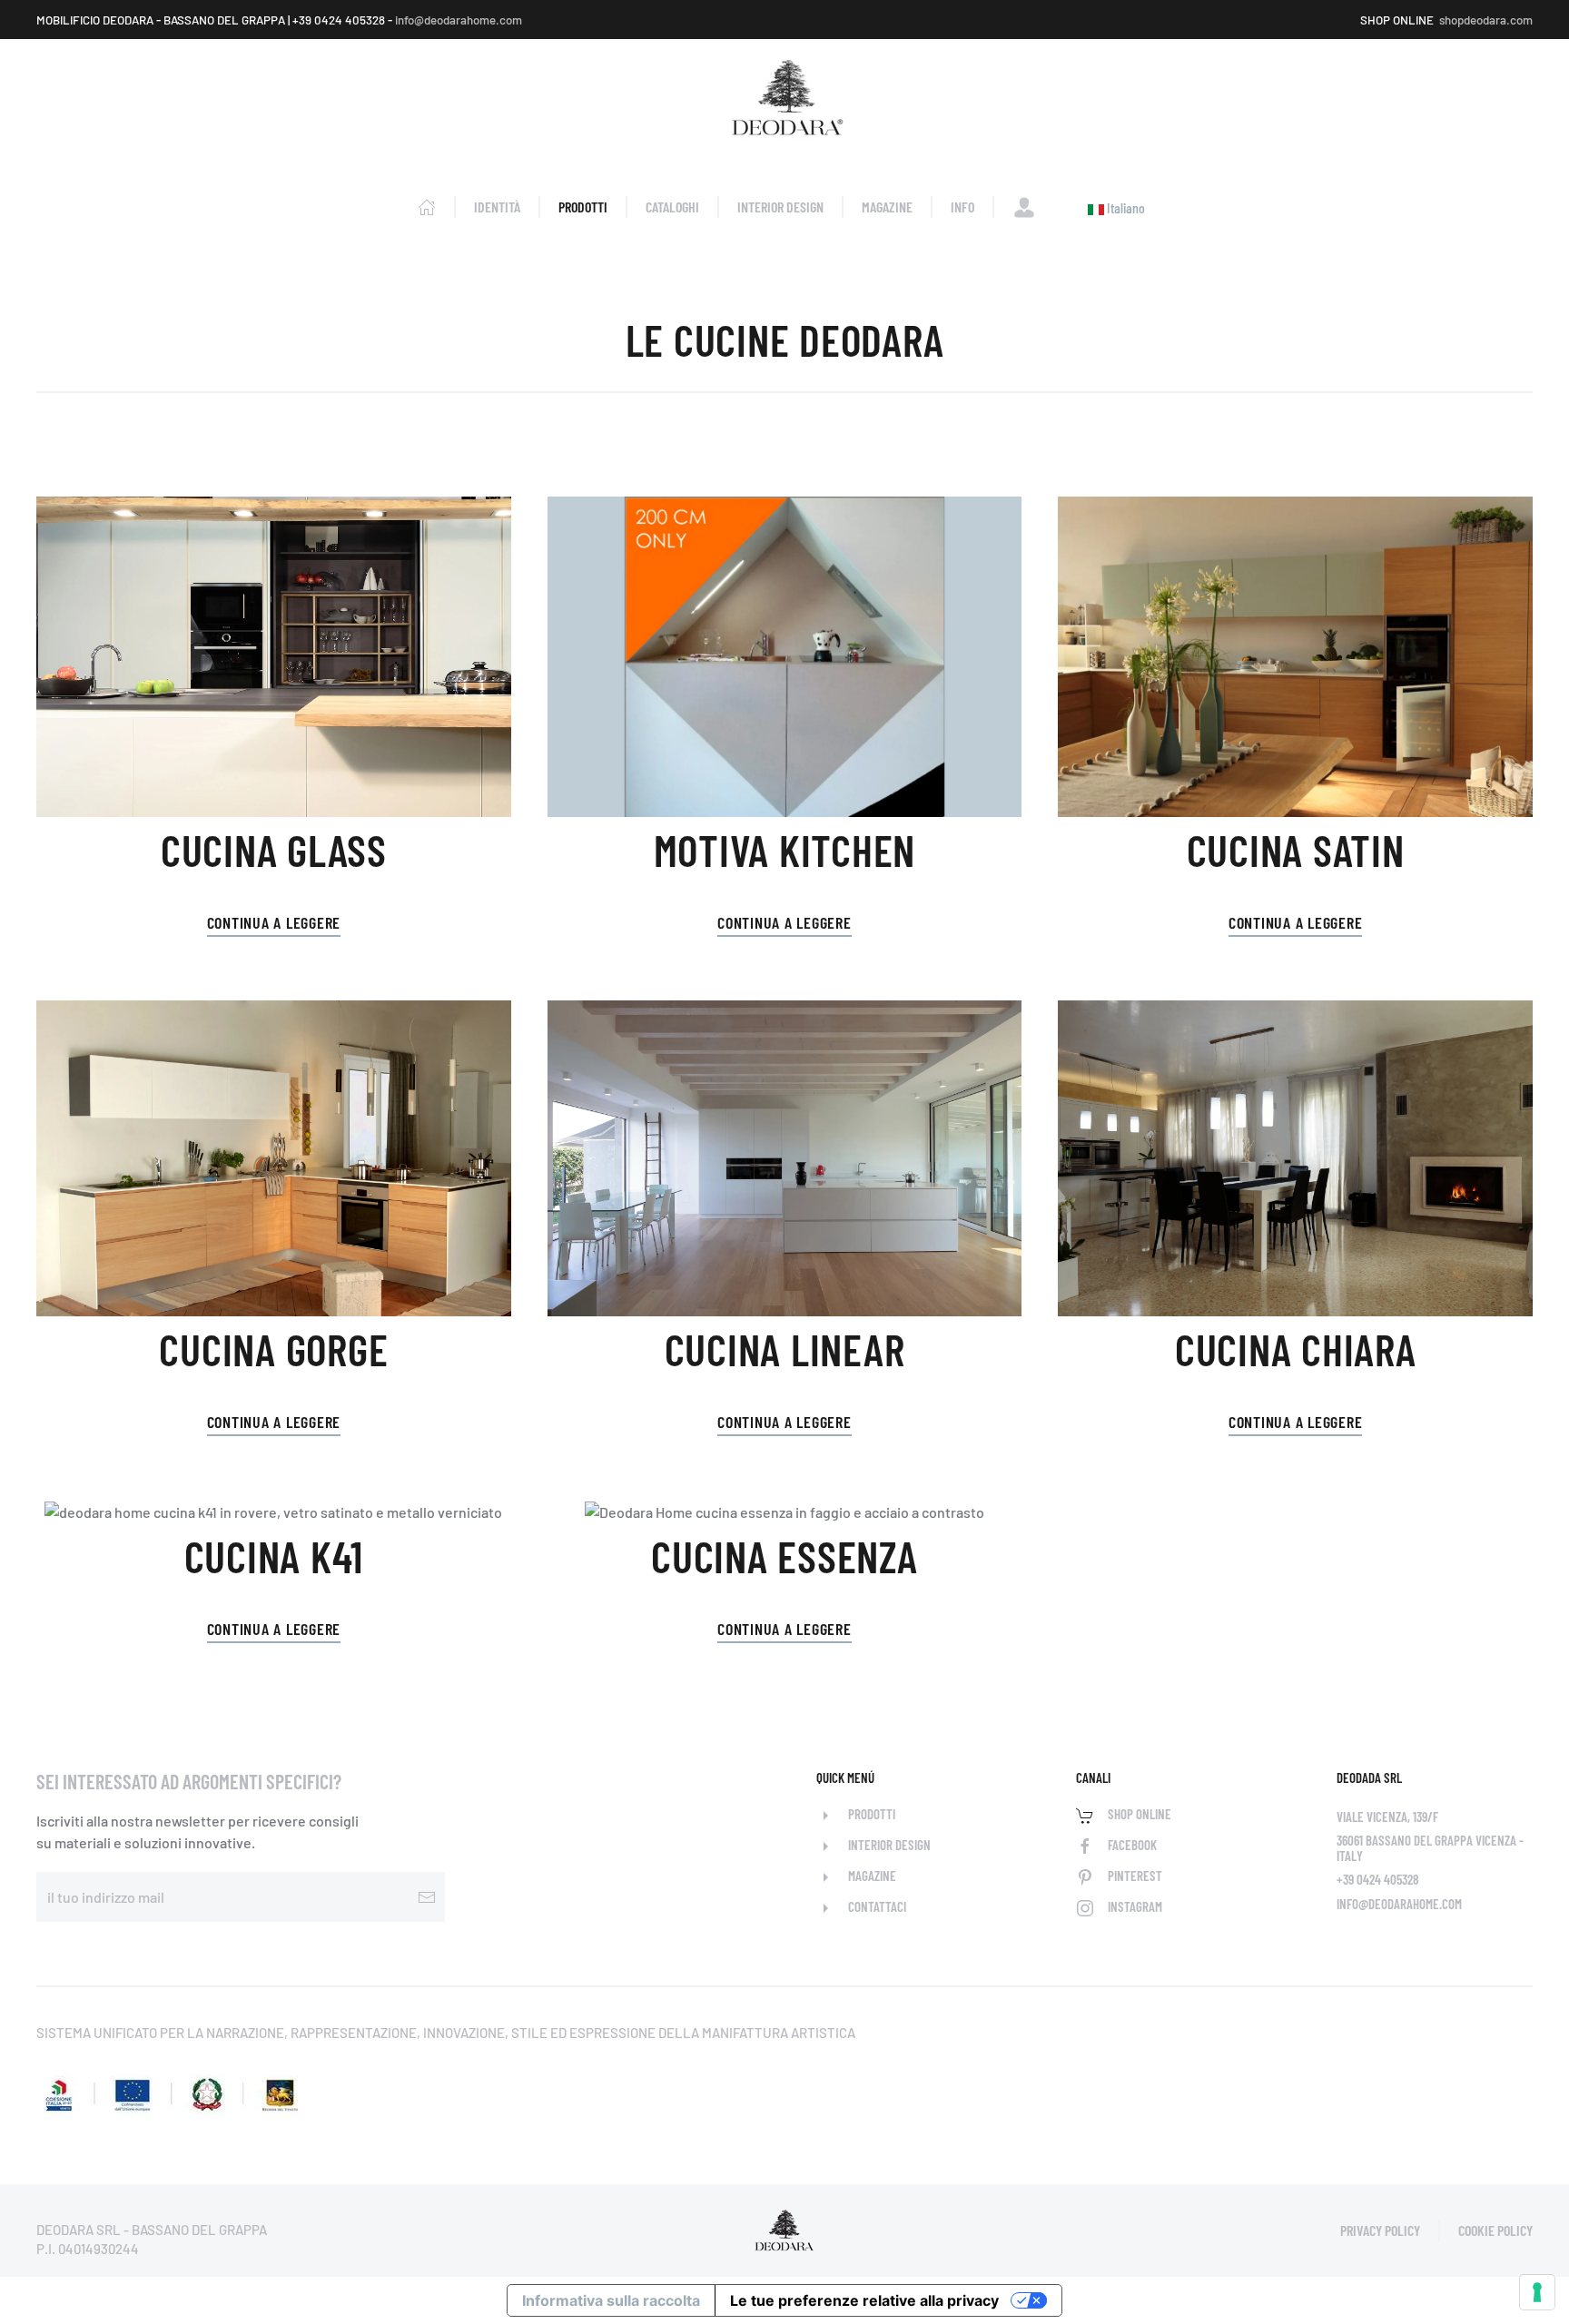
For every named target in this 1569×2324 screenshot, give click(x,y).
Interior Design (780, 207)
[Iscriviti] (427, 1897)
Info (962, 207)
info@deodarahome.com (459, 20)
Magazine (887, 207)
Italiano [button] (1125, 207)
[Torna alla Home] (784, 100)
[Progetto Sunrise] (173, 2088)
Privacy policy (1380, 2230)
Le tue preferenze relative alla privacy (864, 2300)
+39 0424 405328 (1378, 1879)
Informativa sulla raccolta (611, 2300)
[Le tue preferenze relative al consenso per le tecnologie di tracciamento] (1537, 2292)
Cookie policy (1495, 2230)
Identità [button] (497, 207)
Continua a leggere (274, 922)
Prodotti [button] (583, 207)
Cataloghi (672, 207)
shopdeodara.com (1486, 20)
